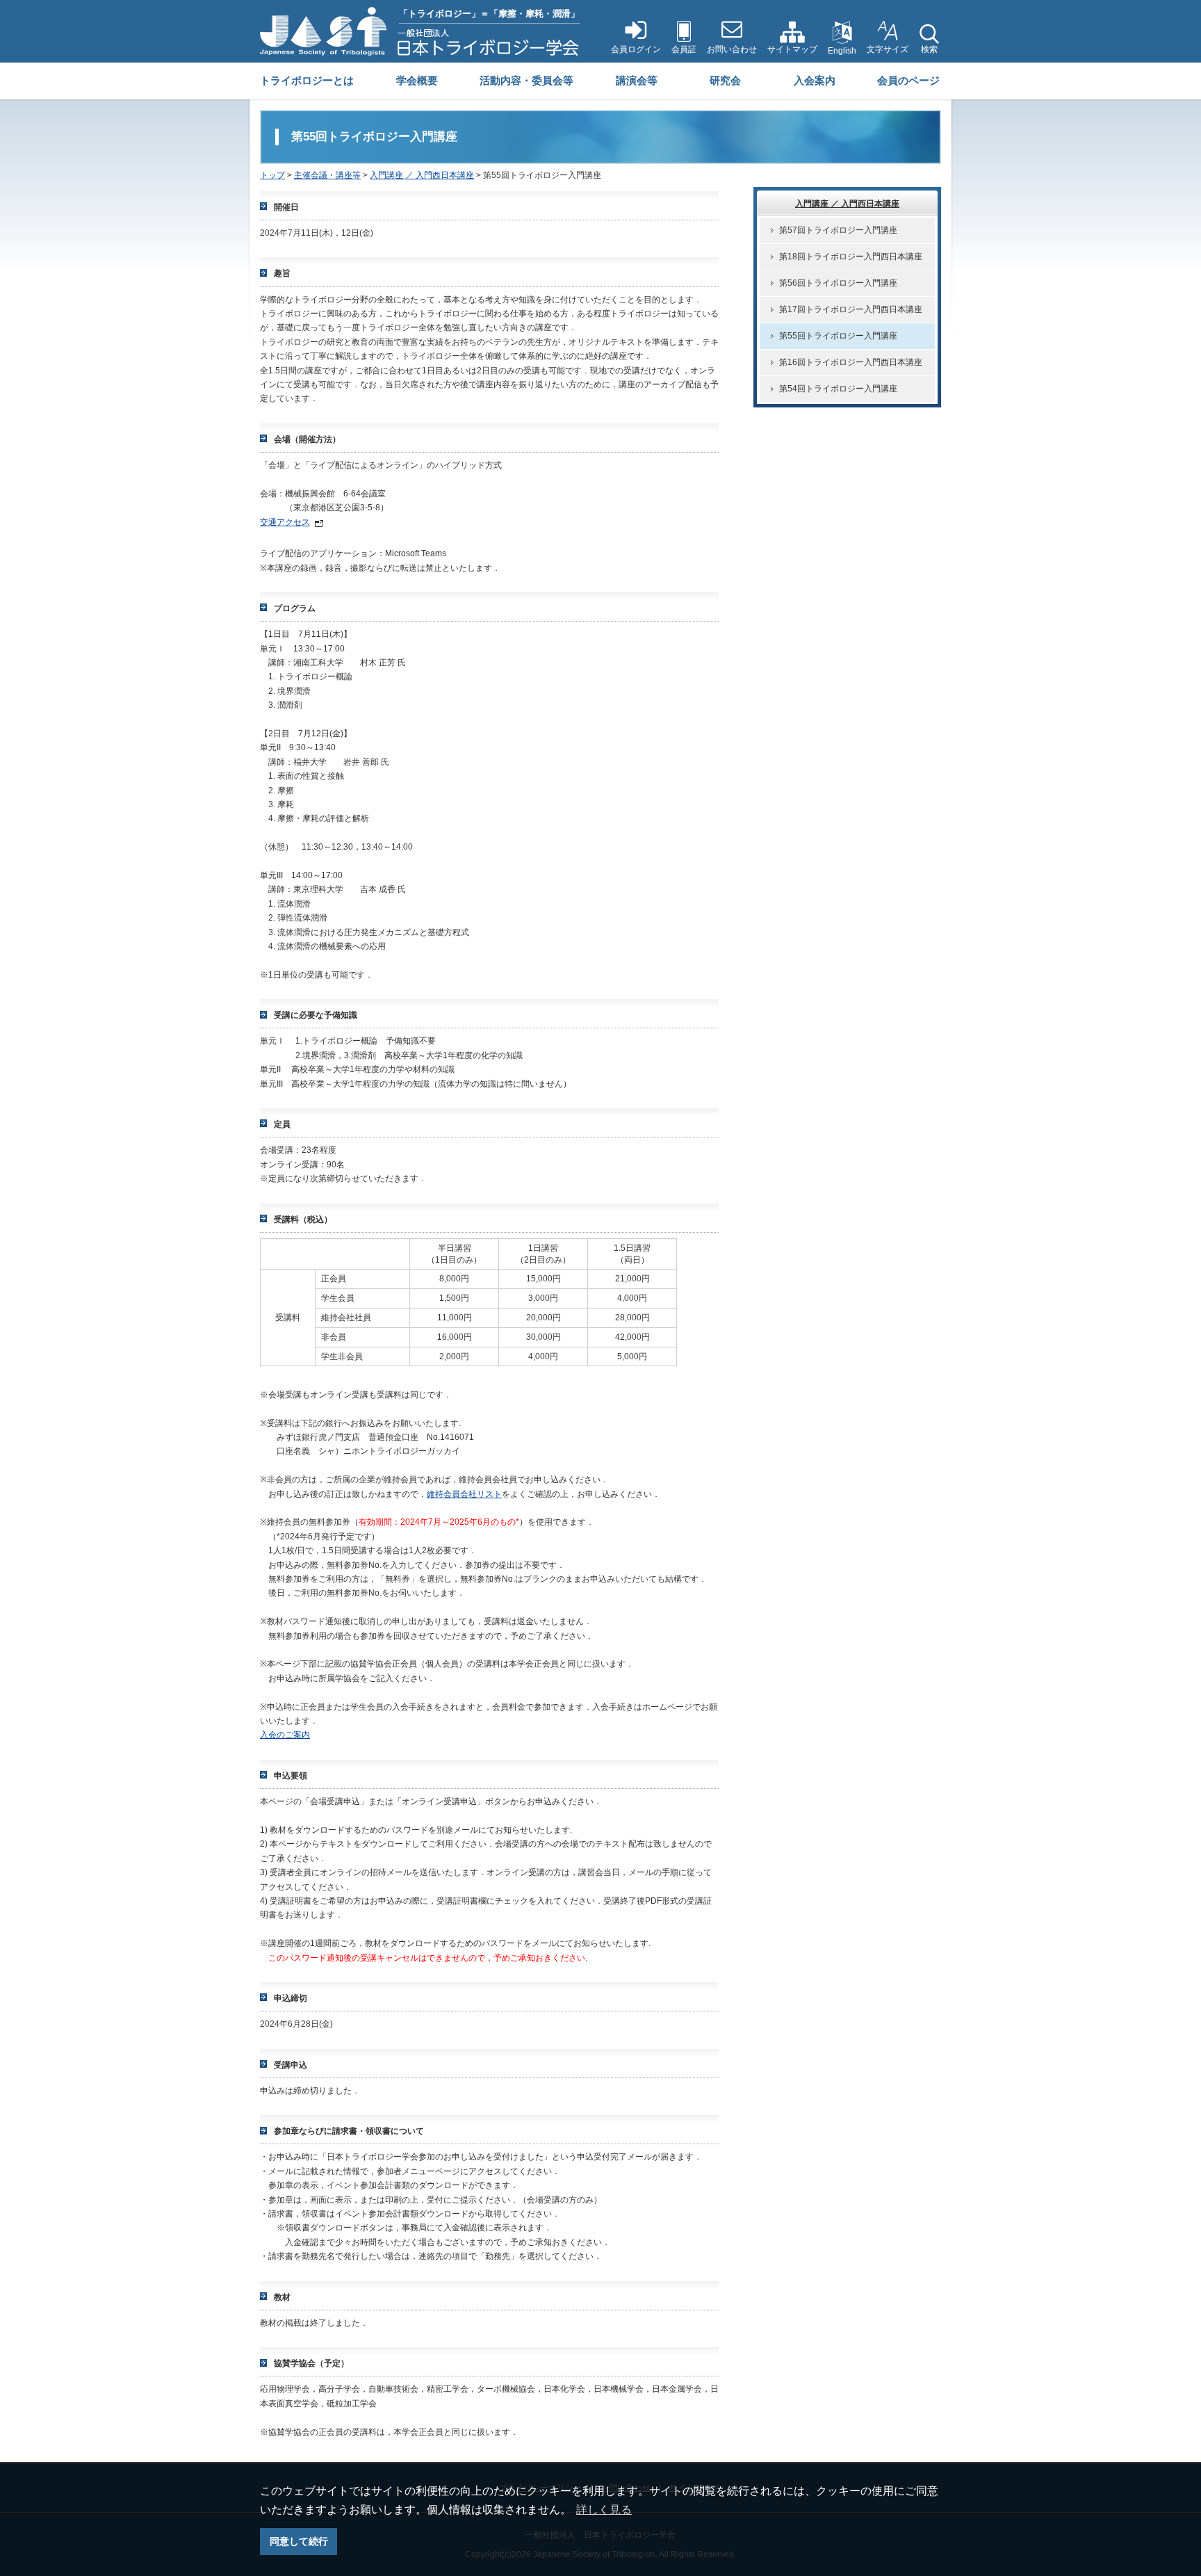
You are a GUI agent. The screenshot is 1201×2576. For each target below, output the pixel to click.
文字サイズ (888, 49)
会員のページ (908, 80)
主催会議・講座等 (327, 175)
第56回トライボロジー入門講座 (838, 283)
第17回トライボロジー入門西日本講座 (851, 309)
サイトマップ (792, 49)
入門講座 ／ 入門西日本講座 (422, 175)
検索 (929, 49)
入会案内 (815, 80)
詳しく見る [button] (604, 2510)
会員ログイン (636, 49)
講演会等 (637, 80)
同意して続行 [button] (299, 2541)
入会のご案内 (285, 1735)
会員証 (684, 49)
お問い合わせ (732, 49)
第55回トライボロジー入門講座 (838, 336)
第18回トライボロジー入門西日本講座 (851, 257)
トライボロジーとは (307, 80)
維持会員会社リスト (464, 1494)
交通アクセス (285, 522)
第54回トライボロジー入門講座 (838, 389)
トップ (272, 175)
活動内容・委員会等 (526, 80)
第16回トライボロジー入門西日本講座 (851, 362)
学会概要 (417, 80)
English (842, 51)
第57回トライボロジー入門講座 (838, 230)
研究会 (725, 80)
